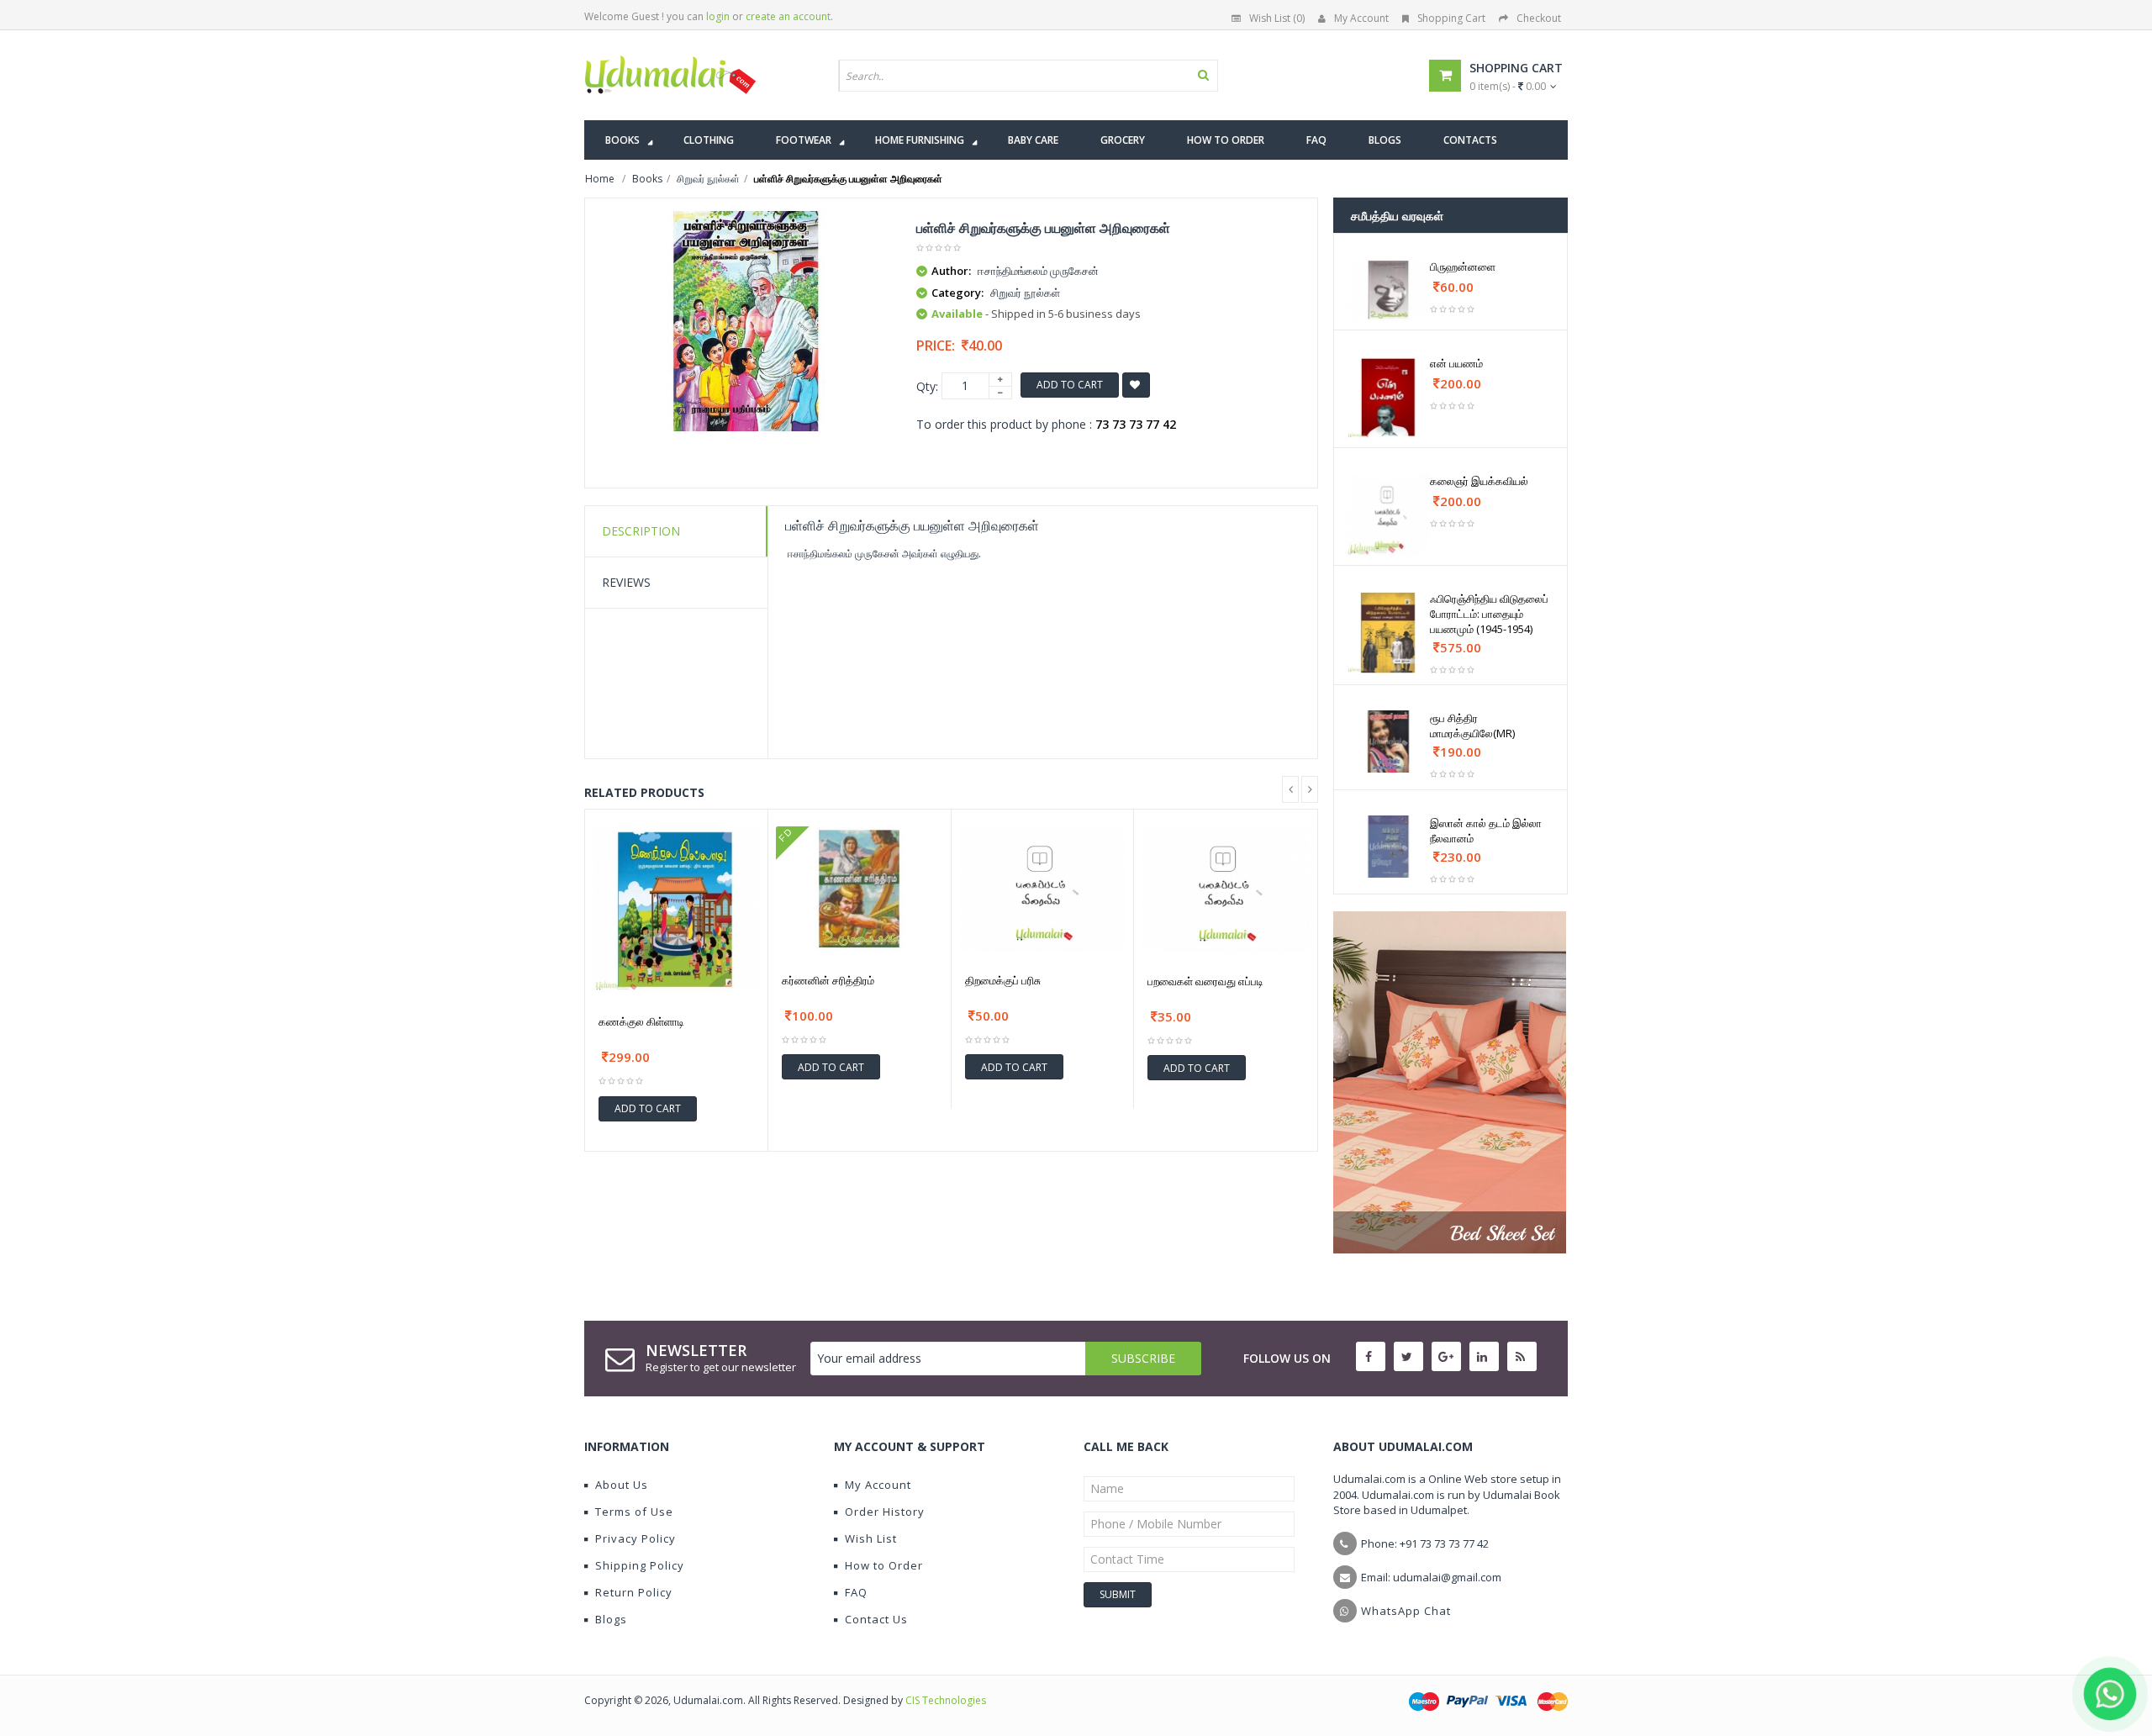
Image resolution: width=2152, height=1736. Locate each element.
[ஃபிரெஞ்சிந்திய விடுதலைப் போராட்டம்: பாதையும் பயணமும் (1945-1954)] (1388, 633)
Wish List (871, 1538)
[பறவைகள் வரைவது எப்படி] (1226, 889)
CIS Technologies (946, 1700)
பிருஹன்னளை (1463, 266)
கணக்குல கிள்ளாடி (641, 1021)
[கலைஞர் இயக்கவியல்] (1388, 515)
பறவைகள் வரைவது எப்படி (1205, 981)
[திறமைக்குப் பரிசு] (1043, 889)
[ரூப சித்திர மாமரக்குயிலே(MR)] (1388, 741)
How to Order (884, 1565)
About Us (622, 1485)
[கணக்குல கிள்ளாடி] (676, 910)
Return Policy (634, 1592)
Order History (885, 1512)
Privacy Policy (636, 1538)
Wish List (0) (1277, 18)
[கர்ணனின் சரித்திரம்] (860, 889)
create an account (788, 16)
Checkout (1539, 18)
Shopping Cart (1451, 18)
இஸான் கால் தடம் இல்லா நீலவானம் (1486, 831)
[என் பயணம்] (1388, 397)
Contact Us (876, 1619)
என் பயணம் (1456, 363)
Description (641, 531)
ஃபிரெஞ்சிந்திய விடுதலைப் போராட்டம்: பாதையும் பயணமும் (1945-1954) (1489, 614)
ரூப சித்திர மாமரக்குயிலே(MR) (1472, 726)
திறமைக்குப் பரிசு (1003, 980)
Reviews (626, 582)
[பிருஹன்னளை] (1388, 290)
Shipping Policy (640, 1565)
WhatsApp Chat (1406, 1611)
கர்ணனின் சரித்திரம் (828, 980)
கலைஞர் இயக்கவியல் (1479, 481)
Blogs (611, 1619)
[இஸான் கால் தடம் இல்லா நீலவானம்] (1388, 847)
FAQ (856, 1592)
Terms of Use (634, 1512)
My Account (1361, 18)
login (718, 16)
